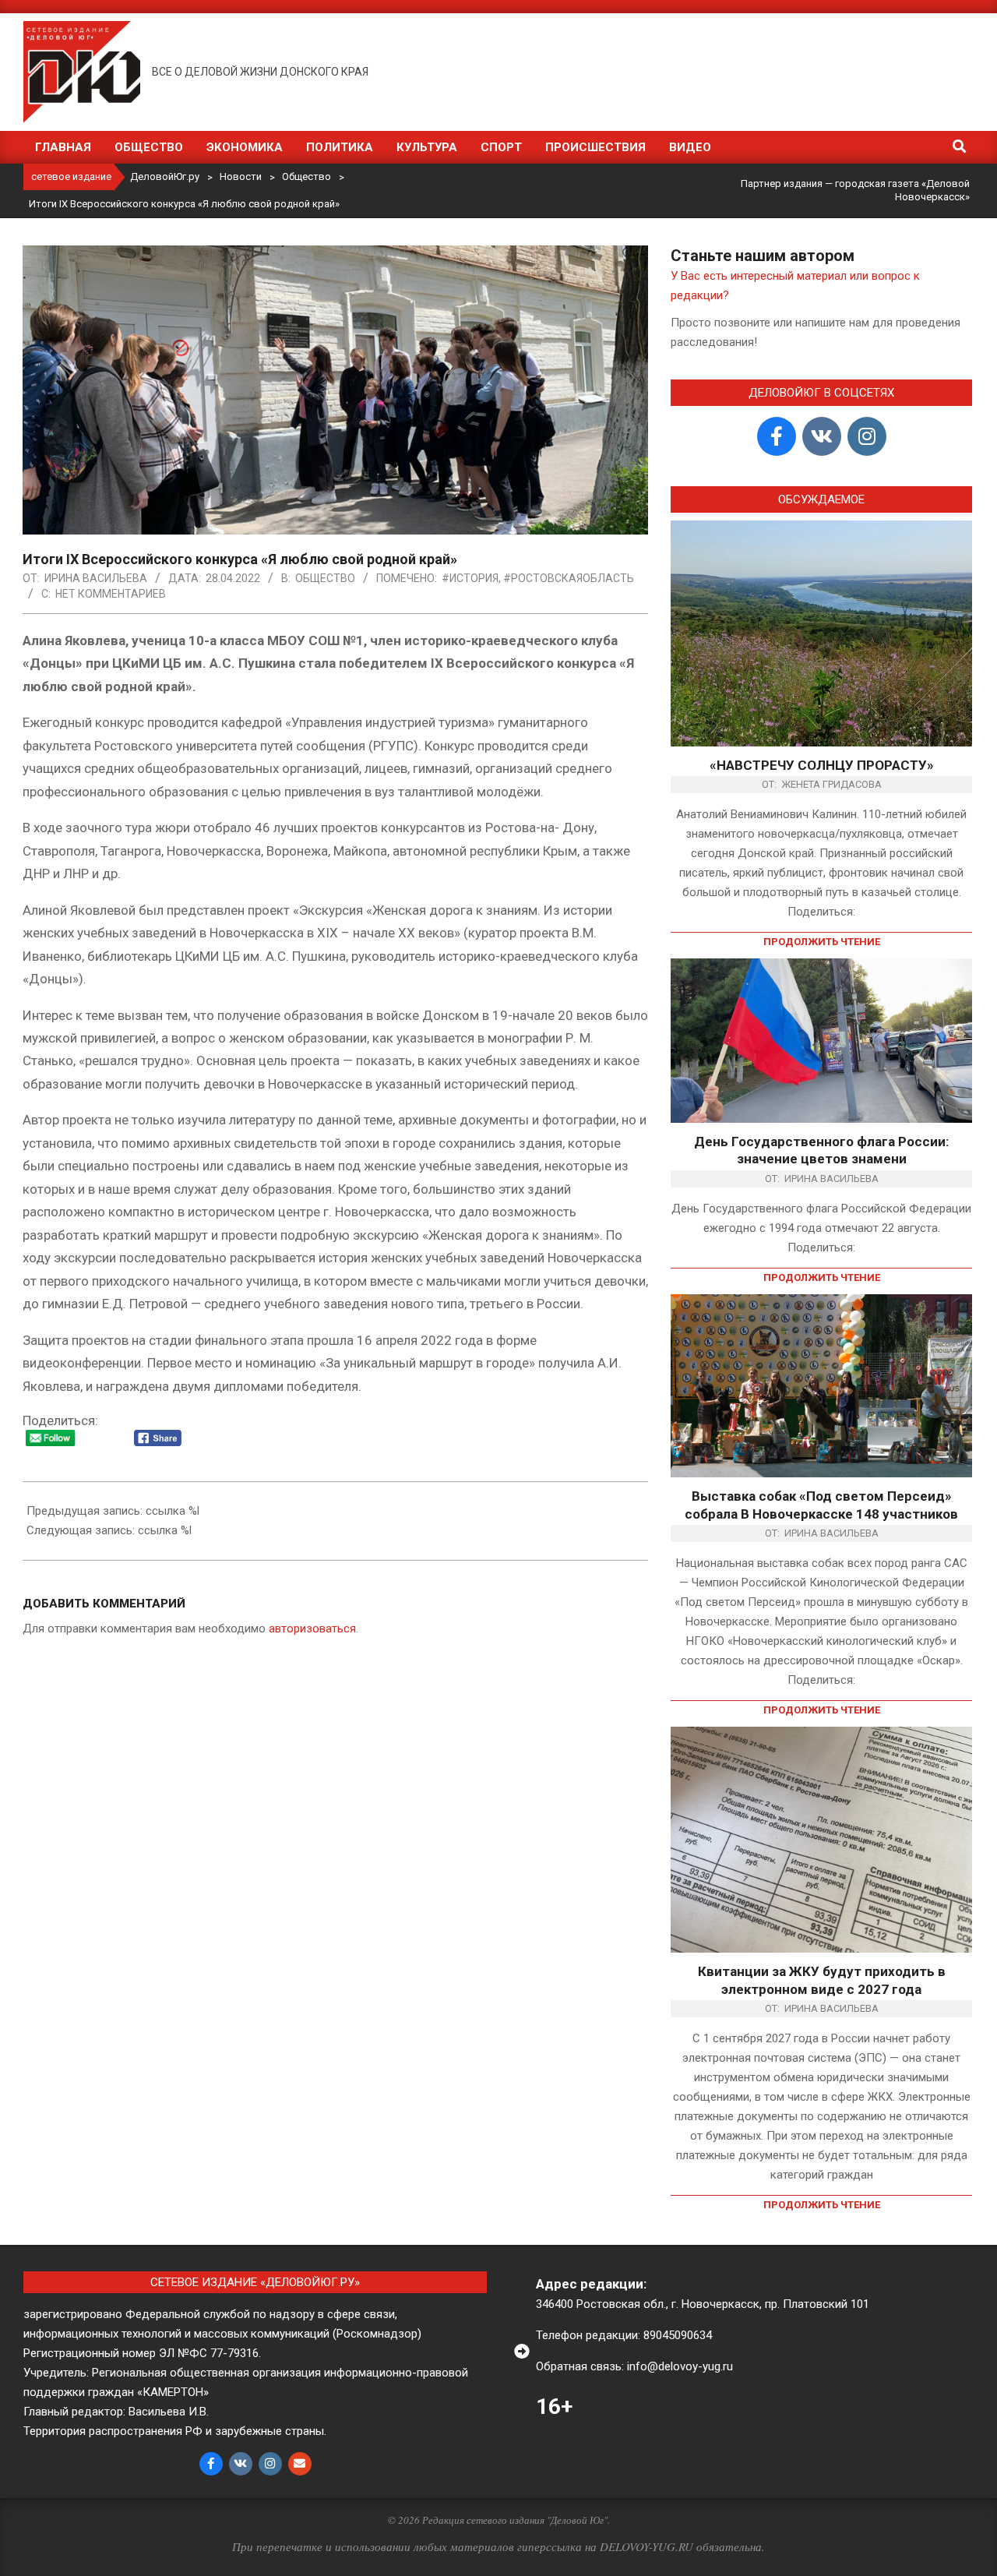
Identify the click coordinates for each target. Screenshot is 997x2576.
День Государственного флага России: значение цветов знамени (821, 1150)
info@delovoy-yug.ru (680, 2366)
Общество (325, 578)
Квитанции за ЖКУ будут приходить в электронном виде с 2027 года (822, 1980)
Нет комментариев (111, 594)
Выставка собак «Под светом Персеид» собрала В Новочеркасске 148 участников (821, 1505)
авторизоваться (312, 1629)
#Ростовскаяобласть (569, 578)
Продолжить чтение (822, 942)
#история (470, 578)
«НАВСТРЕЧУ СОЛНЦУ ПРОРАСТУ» (822, 765)
